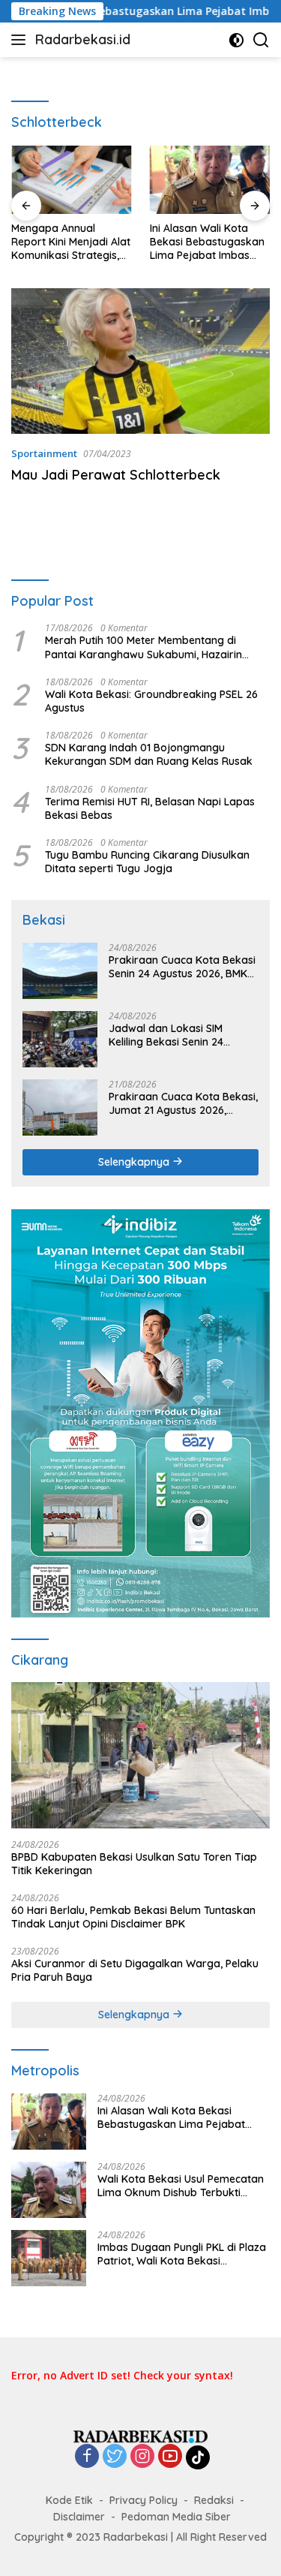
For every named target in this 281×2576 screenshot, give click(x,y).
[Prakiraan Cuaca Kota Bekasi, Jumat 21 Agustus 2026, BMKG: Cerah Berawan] (60, 1107)
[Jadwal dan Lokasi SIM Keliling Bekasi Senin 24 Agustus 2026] (60, 1039)
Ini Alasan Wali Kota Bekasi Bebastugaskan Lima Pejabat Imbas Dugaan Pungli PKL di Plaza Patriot (207, 242)
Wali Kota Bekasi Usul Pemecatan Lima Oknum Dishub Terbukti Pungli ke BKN (181, 2186)
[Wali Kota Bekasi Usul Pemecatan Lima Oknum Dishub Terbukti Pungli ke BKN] (49, 2190)
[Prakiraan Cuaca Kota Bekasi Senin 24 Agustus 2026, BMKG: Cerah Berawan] (60, 971)
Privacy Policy (143, 2500)
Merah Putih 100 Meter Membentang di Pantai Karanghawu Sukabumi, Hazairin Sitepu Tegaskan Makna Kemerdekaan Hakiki (143, 647)
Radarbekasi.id (83, 39)
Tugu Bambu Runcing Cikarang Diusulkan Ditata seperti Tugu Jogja (147, 862)
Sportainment (44, 453)
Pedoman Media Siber (176, 2517)
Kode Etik (69, 2500)
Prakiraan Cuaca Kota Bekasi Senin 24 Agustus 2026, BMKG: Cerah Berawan (183, 967)
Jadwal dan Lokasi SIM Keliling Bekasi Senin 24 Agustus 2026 (166, 1035)
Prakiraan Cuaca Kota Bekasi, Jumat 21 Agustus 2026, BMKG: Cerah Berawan (183, 1103)
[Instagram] (142, 2457)
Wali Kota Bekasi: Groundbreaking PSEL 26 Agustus (151, 701)
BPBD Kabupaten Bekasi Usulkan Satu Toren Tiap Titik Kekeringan (134, 1864)
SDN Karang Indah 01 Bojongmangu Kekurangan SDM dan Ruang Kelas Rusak (149, 754)
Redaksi (214, 2500)
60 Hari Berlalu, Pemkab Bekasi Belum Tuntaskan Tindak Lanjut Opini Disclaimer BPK (133, 1917)
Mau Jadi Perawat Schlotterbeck (116, 475)
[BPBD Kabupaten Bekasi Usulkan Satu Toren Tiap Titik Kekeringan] (140, 1755)
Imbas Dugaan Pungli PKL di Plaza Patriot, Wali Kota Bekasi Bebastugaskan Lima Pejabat (182, 2254)
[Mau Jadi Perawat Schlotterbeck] (140, 361)
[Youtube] (170, 2457)
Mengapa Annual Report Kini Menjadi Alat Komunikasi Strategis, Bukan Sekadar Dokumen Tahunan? (71, 242)
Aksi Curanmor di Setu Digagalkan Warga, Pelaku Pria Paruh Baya (135, 1970)
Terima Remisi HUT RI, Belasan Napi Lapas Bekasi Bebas (150, 808)
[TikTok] (198, 2457)
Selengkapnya (135, 1162)
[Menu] (21, 40)
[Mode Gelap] (236, 40)
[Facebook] (87, 2457)
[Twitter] (115, 2457)
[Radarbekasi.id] (141, 2435)
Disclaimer (79, 2517)
